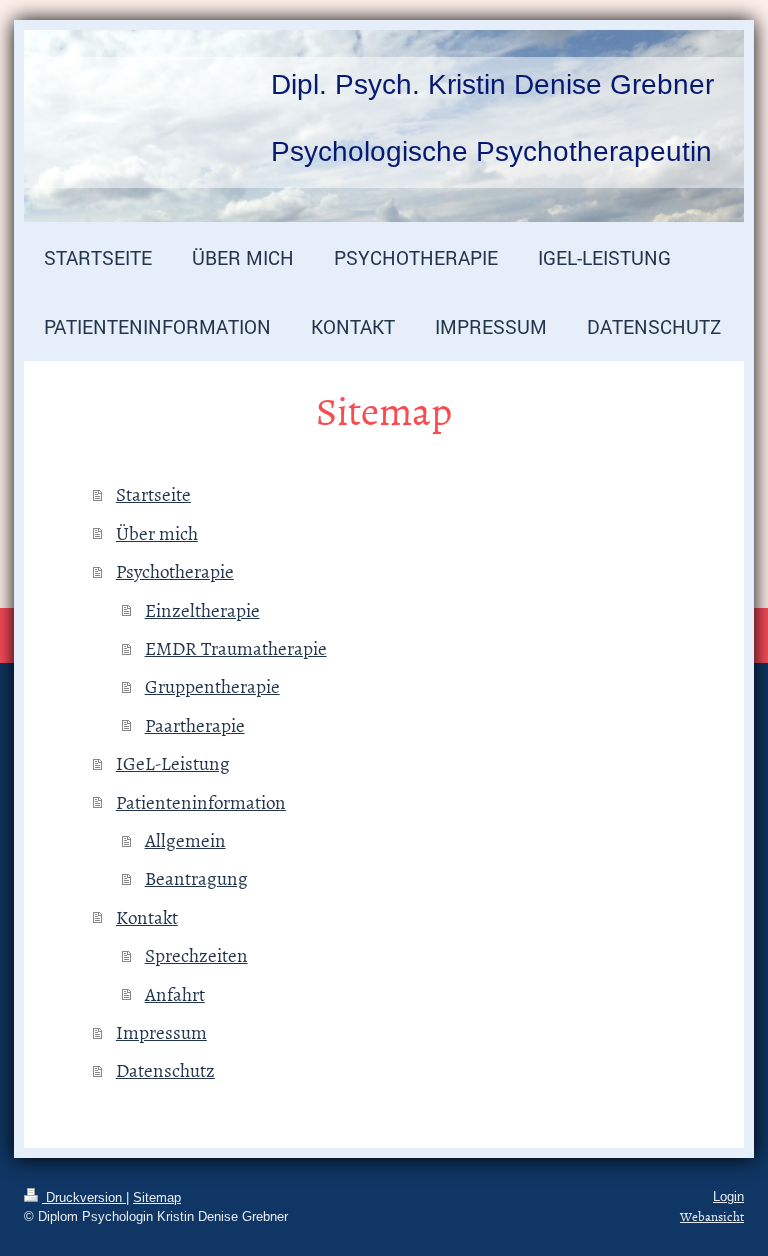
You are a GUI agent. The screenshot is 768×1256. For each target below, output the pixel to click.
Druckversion (84, 1197)
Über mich (157, 532)
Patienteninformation (201, 801)
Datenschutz (165, 1069)
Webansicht (712, 1216)
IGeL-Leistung (173, 762)
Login (728, 1196)
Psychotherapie (175, 570)
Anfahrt (175, 993)
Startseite (153, 493)
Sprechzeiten (196, 954)
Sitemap (157, 1197)
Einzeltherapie (202, 609)
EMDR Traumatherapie (236, 647)
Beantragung (196, 877)
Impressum (161, 1031)
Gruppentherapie (212, 685)
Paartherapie (195, 724)
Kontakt (147, 916)
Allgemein (185, 839)
